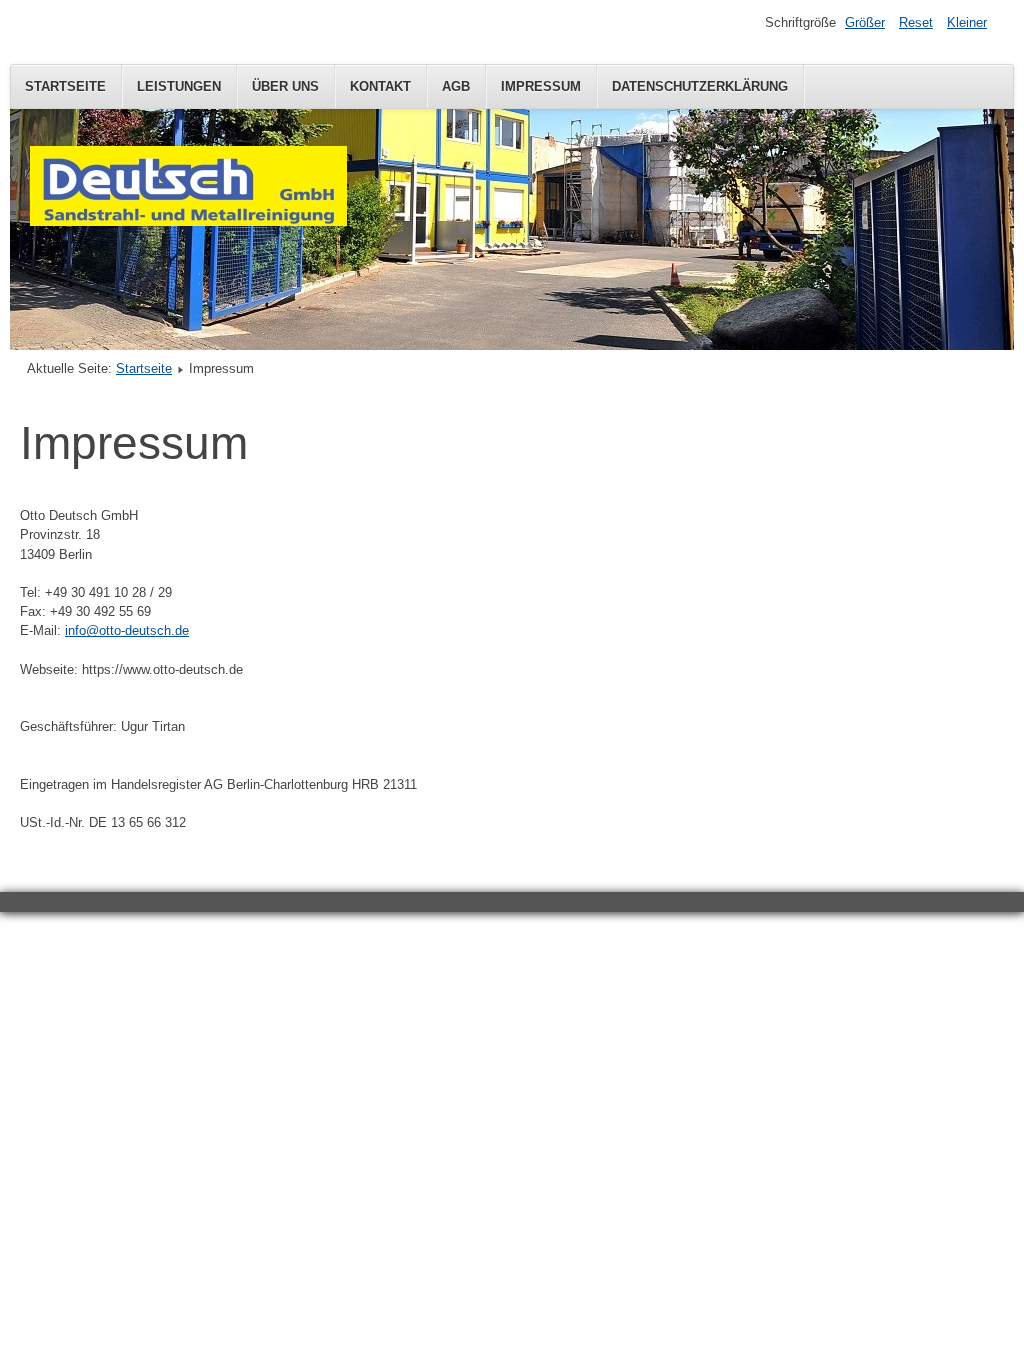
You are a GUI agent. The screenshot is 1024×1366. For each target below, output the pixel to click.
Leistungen (179, 86)
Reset (916, 22)
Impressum (541, 86)
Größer (865, 22)
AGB (456, 86)
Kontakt (380, 86)
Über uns (285, 86)
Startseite (65, 86)
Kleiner (967, 22)
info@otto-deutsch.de (127, 630)
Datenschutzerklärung (700, 86)
